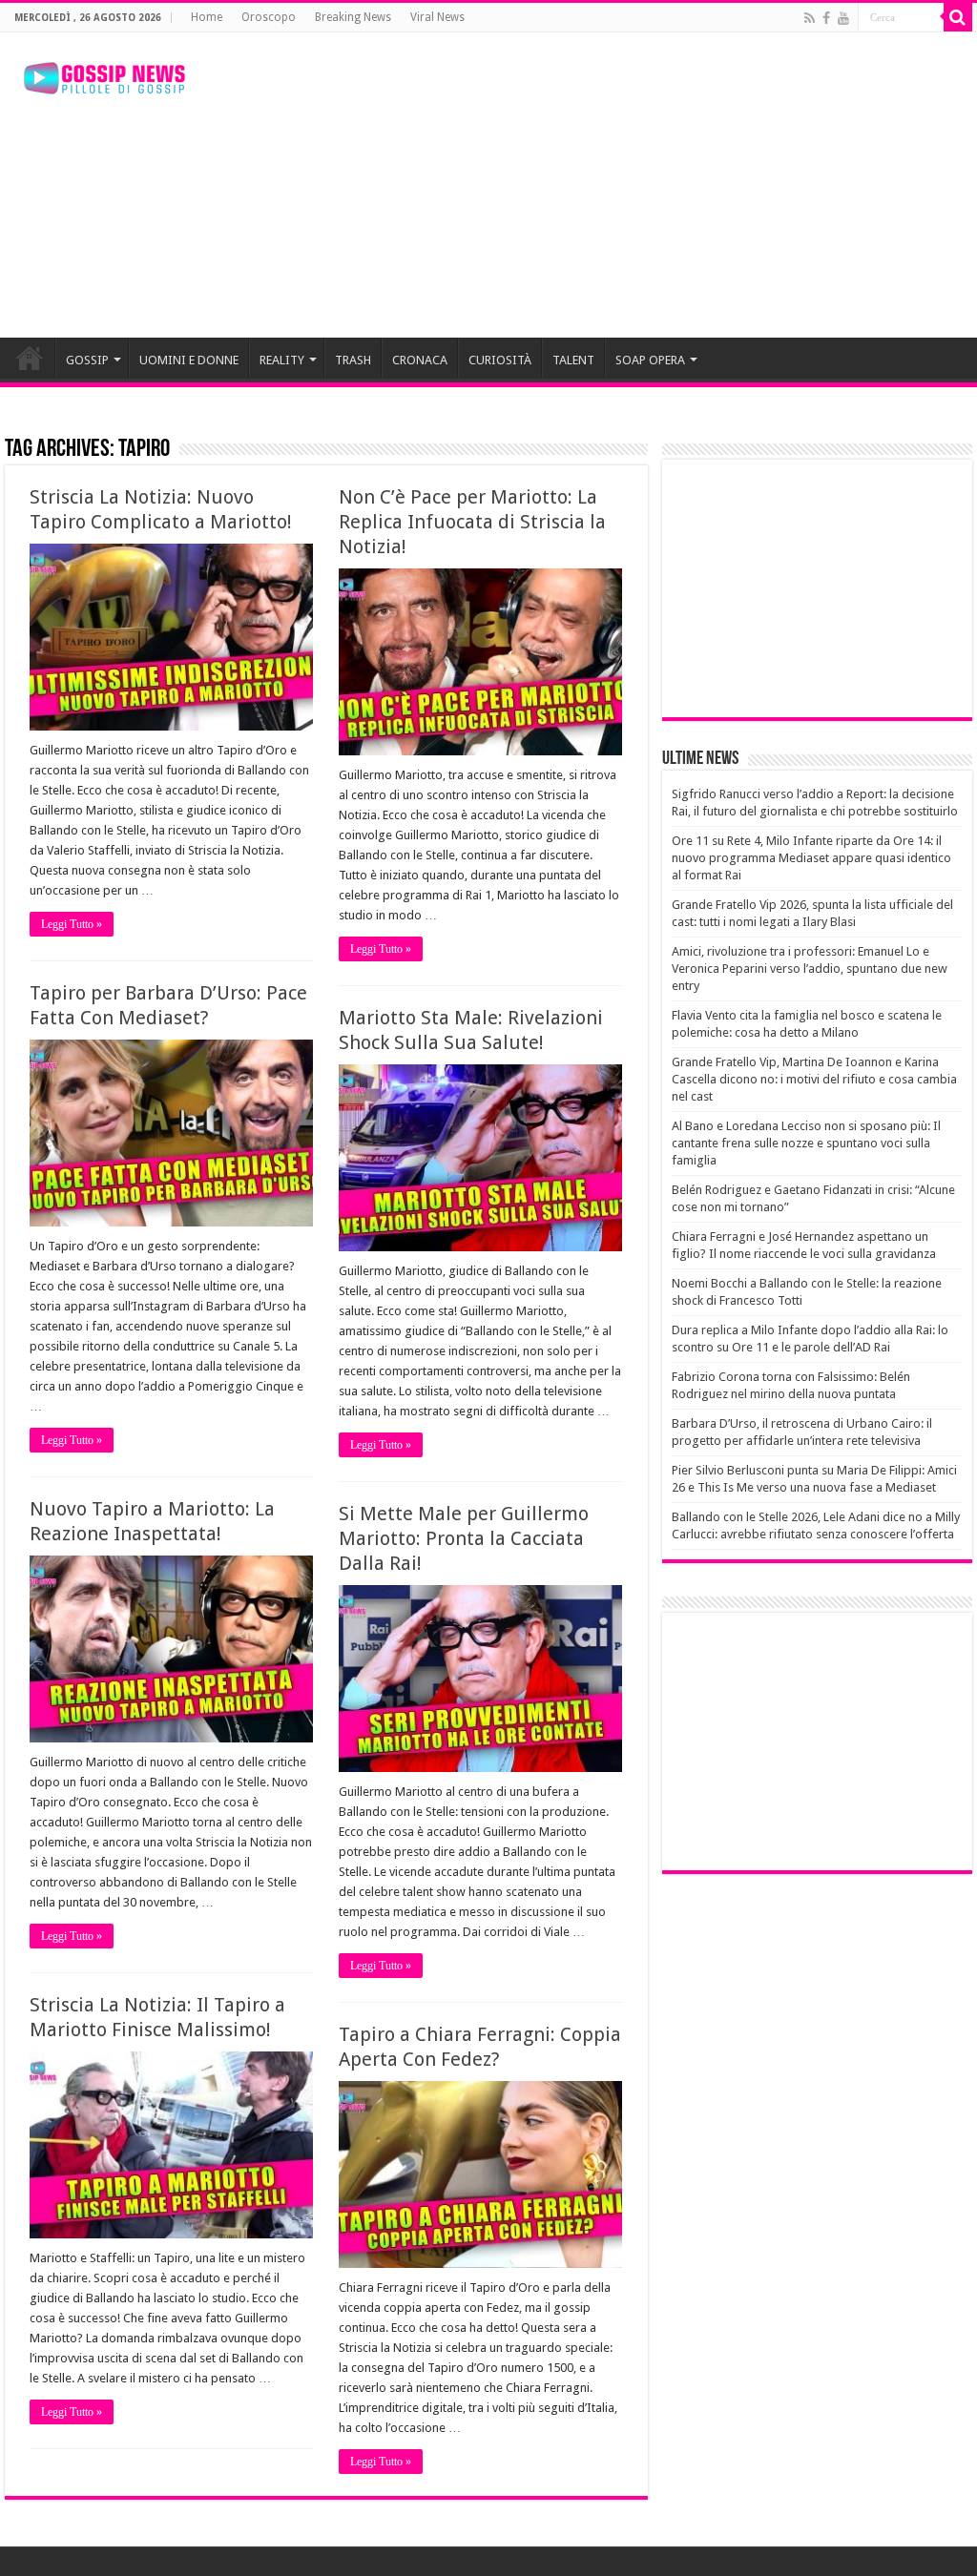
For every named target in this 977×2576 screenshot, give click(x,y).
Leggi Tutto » (72, 924)
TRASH (353, 360)
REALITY (282, 360)
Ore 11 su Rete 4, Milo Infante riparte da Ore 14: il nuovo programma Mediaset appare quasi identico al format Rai (811, 858)
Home (207, 17)
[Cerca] (958, 17)
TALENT (573, 360)
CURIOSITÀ (500, 360)
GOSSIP (87, 360)
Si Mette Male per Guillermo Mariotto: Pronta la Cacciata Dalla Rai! (464, 1538)
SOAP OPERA (650, 360)
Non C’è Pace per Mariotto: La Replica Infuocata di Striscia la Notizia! (472, 522)
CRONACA (420, 360)
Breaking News (353, 17)
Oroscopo (269, 17)
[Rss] (810, 18)
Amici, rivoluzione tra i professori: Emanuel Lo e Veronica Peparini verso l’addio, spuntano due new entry (810, 969)
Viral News (437, 17)
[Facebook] (826, 18)
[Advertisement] (611, 185)
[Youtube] (843, 18)
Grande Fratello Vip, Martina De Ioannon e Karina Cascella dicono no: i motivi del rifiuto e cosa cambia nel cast (814, 1079)
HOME (30, 358)
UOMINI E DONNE (189, 360)
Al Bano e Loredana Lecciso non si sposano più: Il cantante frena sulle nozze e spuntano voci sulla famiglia (806, 1143)
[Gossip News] (105, 74)
